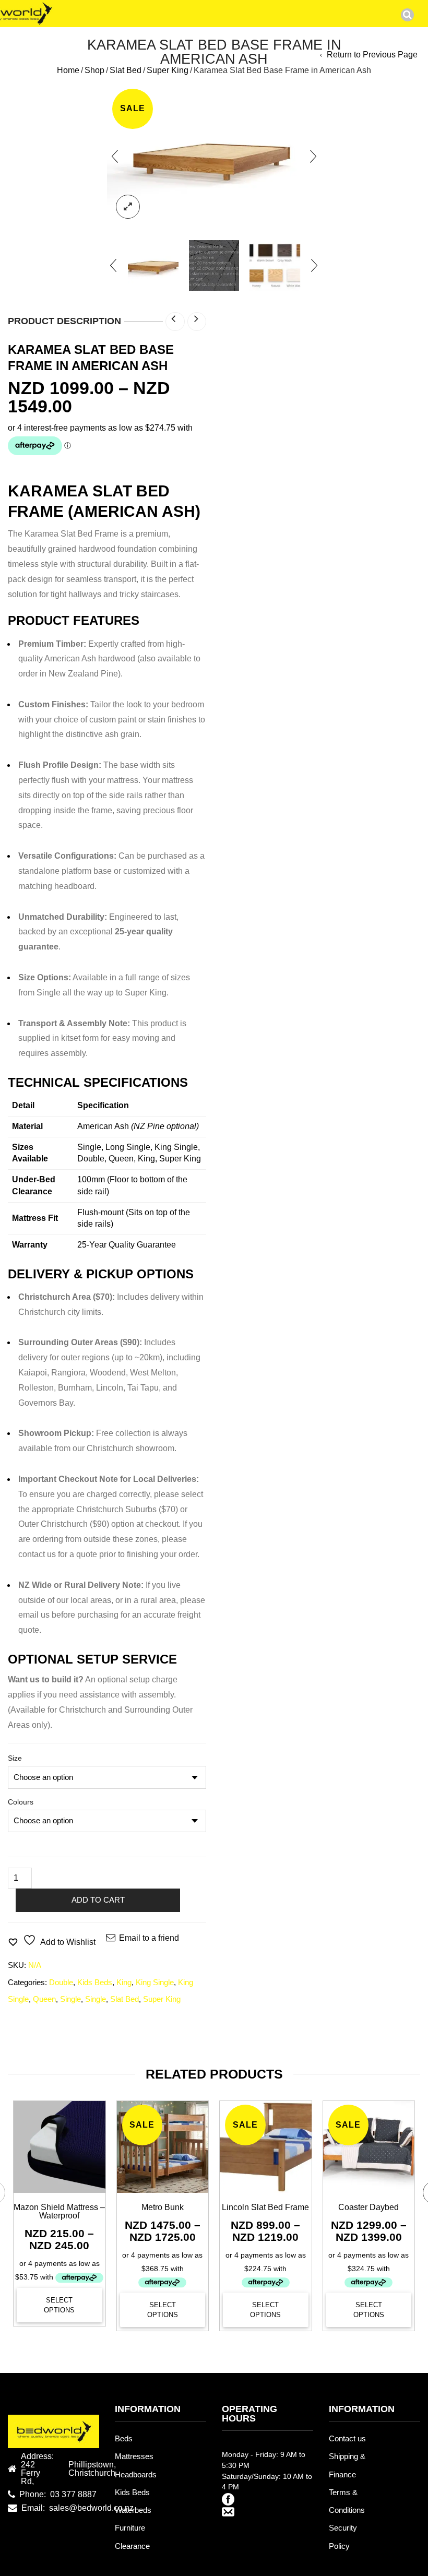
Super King (168, 70)
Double (61, 1983)
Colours (21, 1802)
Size (15, 1758)
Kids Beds (95, 1983)
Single (70, 1999)
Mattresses (134, 2456)
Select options (59, 2305)
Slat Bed (126, 70)
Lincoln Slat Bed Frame (265, 2207)
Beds (124, 2439)
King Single (155, 1983)
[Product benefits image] (214, 265)
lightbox (128, 207)
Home (68, 70)
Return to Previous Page (372, 55)
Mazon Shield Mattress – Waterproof (59, 2211)
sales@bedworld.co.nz (91, 2508)
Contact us (347, 2439)
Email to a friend (149, 1938)
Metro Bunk (163, 2207)
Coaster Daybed (368, 2207)
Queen (44, 1999)
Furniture (130, 2528)
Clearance (132, 2546)
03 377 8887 (73, 2495)
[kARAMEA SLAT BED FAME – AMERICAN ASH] (153, 265)
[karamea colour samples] (275, 265)
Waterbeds (133, 2510)
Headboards (136, 2475)
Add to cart (98, 1900)
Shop (94, 70)
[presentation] (115, 156)
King (124, 1983)
